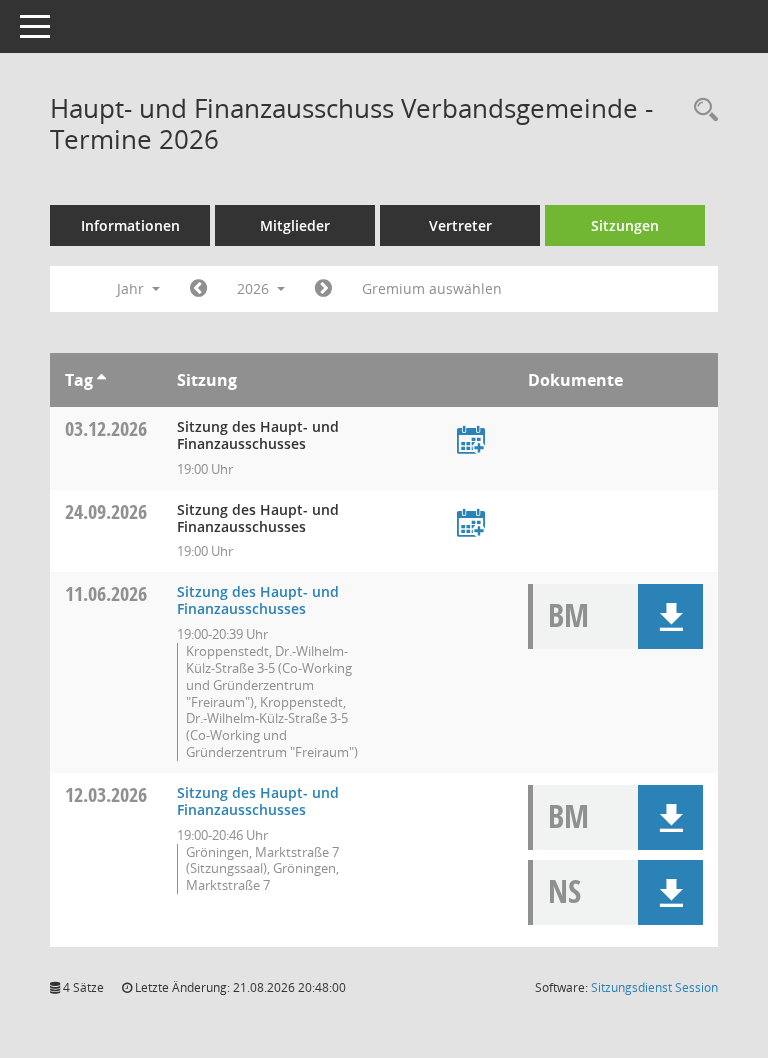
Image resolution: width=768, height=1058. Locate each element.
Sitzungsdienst (654, 987)
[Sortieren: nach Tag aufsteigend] (101, 380)
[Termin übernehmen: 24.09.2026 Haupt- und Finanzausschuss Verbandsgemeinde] (471, 524)
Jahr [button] (132, 288)
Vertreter (460, 225)
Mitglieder (295, 225)
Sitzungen (625, 225)
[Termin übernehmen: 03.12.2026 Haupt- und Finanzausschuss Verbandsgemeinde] (471, 441)
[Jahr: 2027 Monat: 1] (323, 289)
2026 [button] (255, 288)
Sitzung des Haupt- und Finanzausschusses (258, 600)
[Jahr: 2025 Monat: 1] (198, 289)
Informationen (130, 225)
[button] (670, 616)
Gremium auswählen (432, 288)
